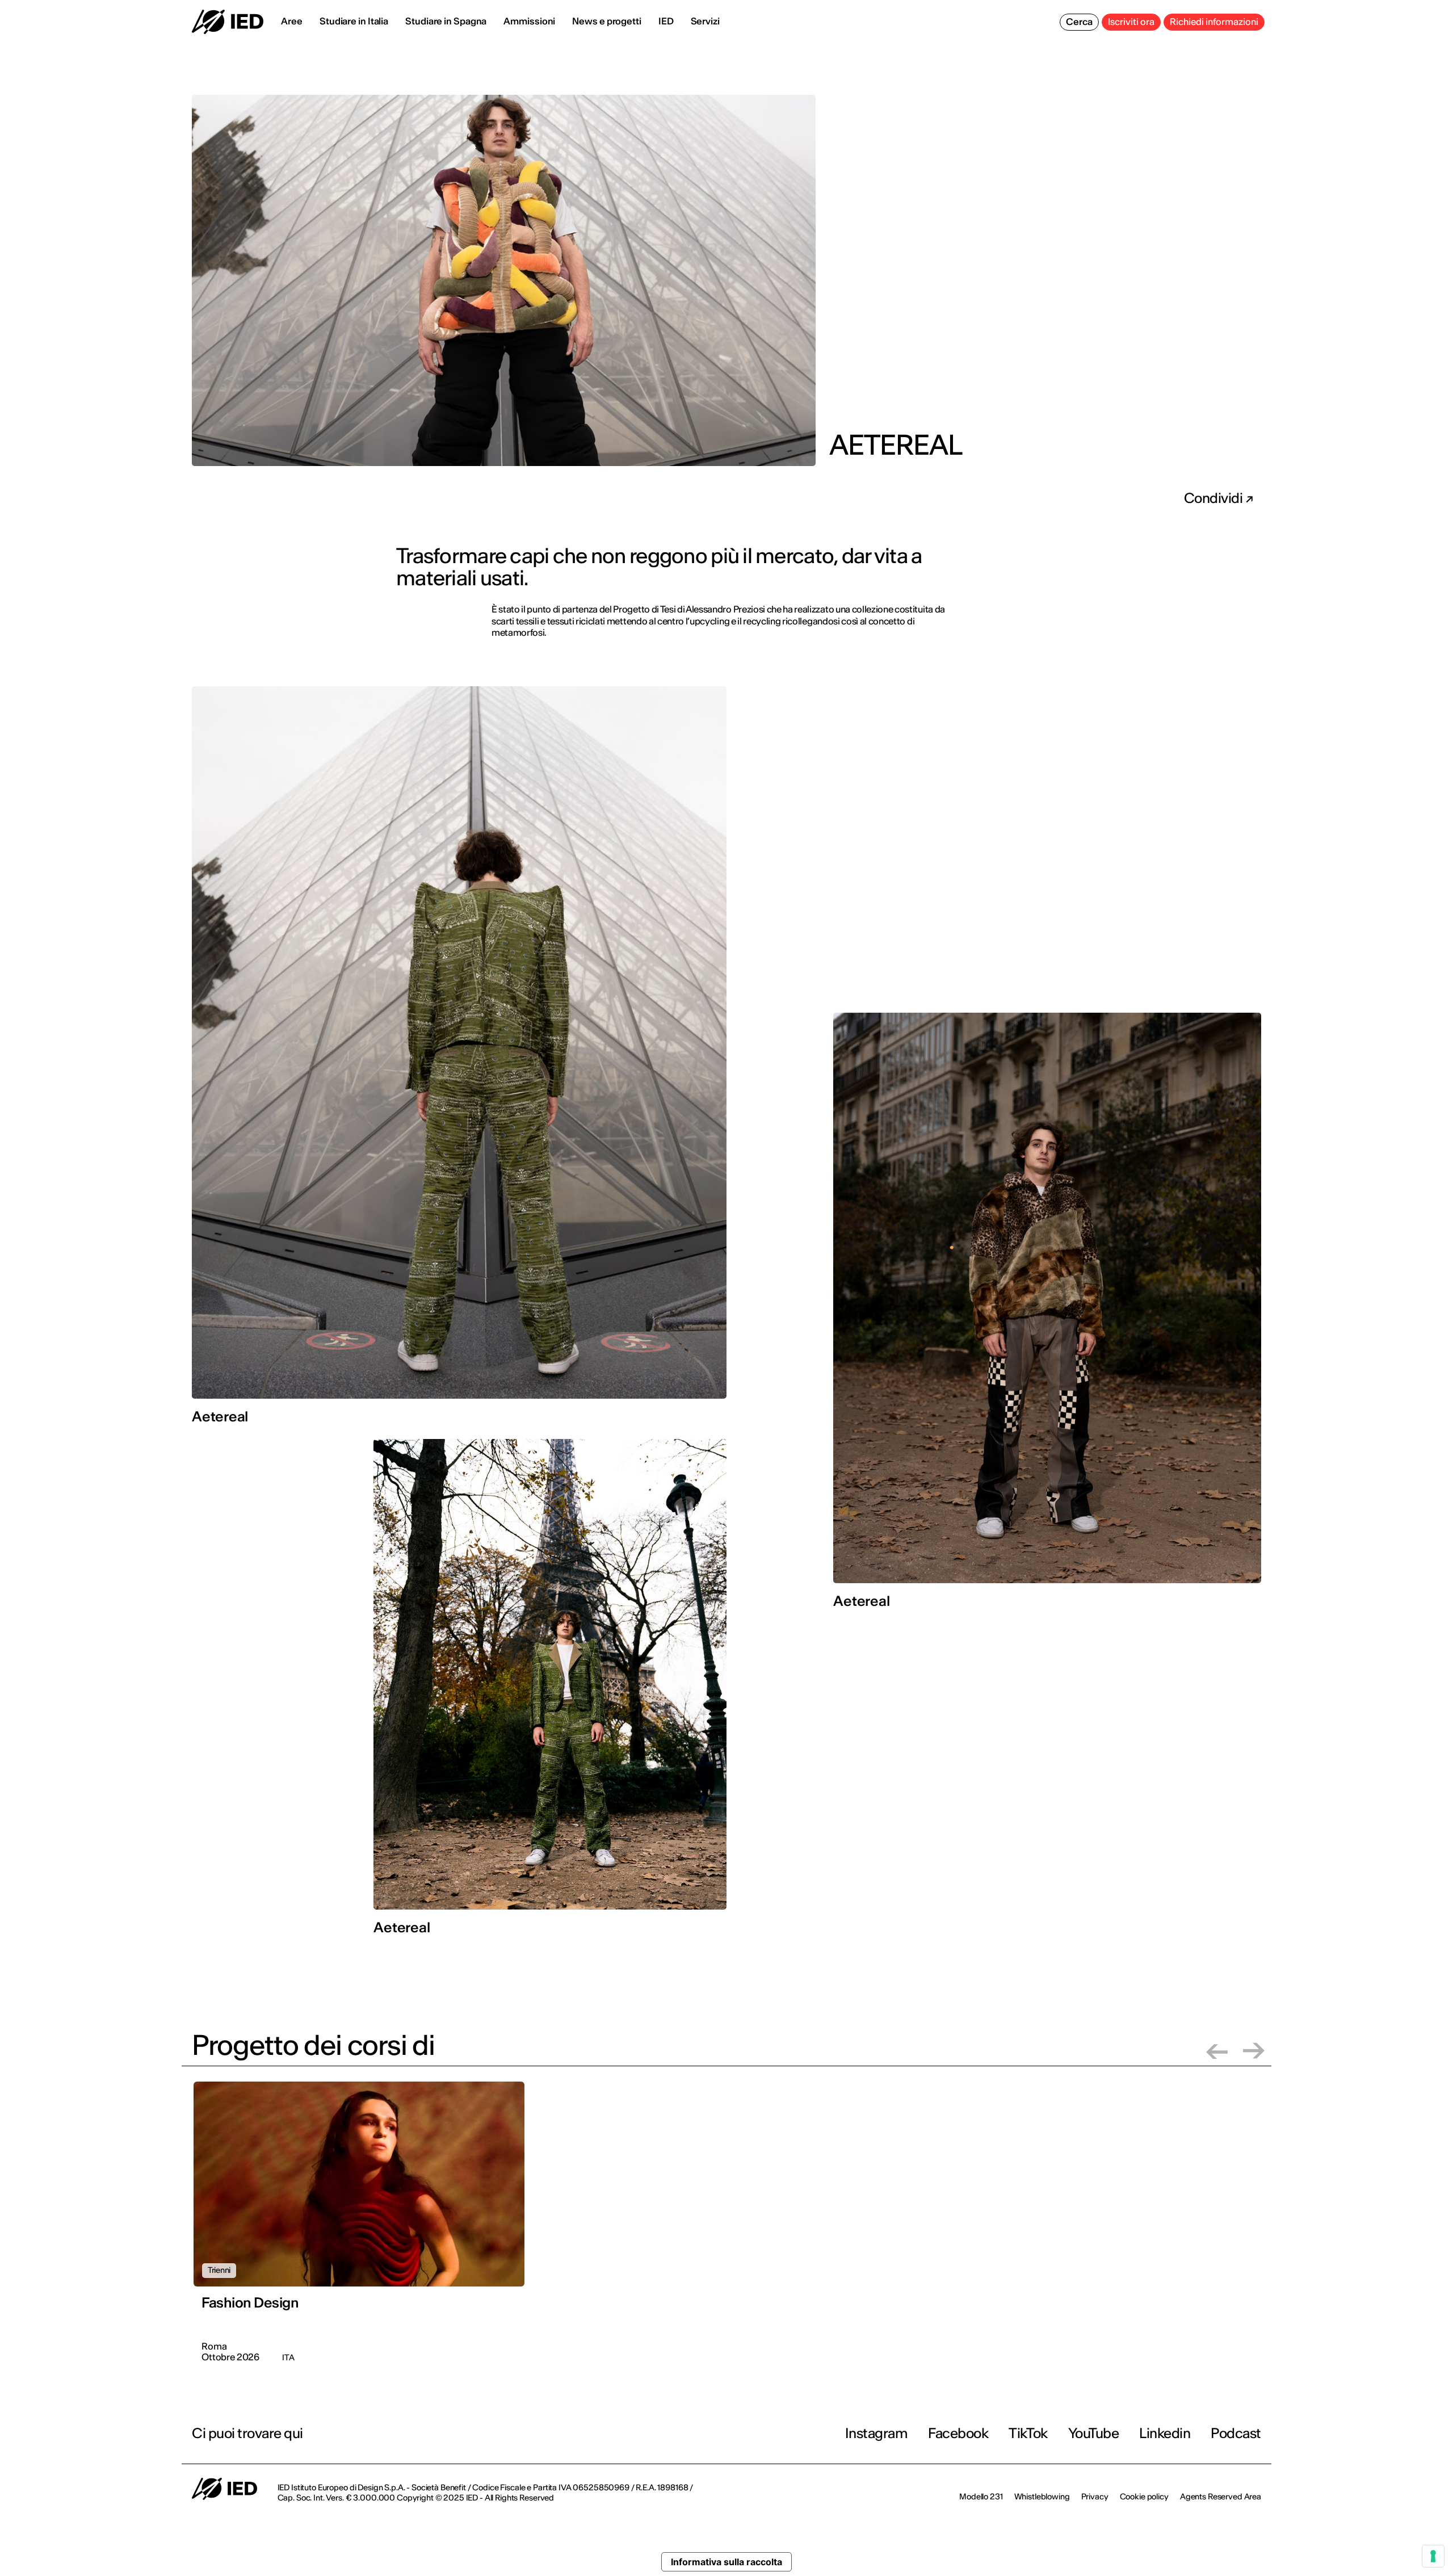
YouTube (1094, 2433)
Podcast (1236, 2433)
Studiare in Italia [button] (354, 21)
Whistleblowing (1042, 2497)
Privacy (1095, 2497)
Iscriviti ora (1131, 22)
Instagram (877, 2433)
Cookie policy (1144, 2497)
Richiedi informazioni (1214, 22)
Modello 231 (981, 2497)
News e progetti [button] (607, 21)
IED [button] (666, 21)
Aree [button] (292, 21)
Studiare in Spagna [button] (446, 21)
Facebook (958, 2433)
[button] (1217, 2051)
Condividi (1215, 498)
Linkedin (1165, 2433)
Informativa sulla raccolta (726, 2562)
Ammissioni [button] (529, 21)
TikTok (1028, 2433)
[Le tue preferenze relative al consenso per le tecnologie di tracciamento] (1433, 2556)
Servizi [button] (705, 21)
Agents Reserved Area (1221, 2497)
